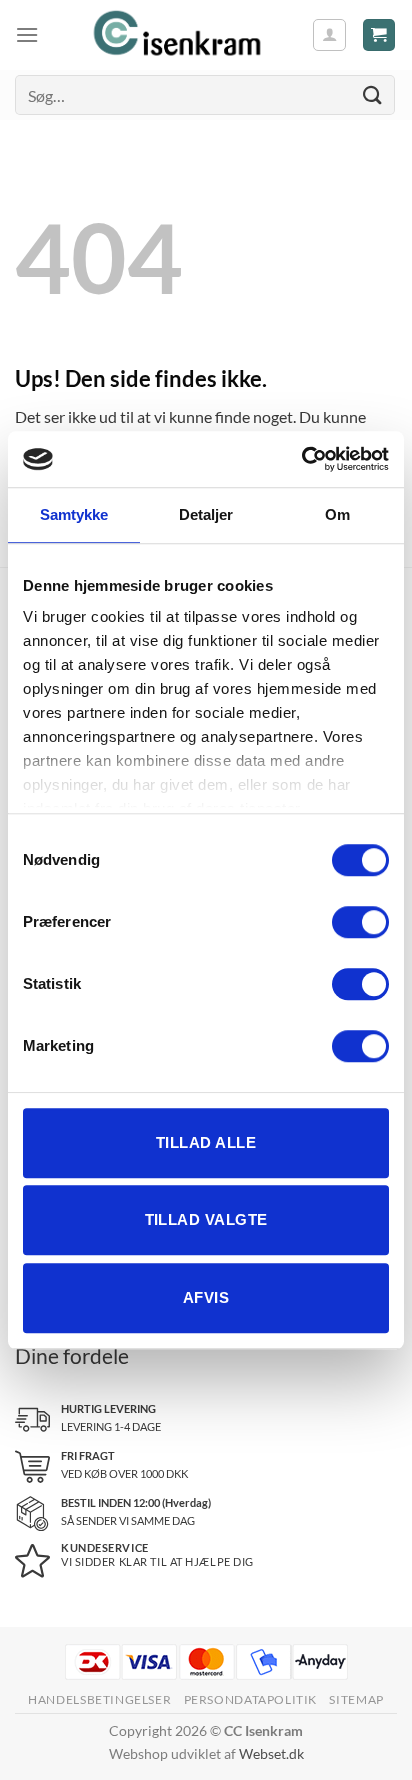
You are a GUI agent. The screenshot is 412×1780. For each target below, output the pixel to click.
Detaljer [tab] (206, 514)
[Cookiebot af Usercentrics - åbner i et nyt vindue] (301, 459)
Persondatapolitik (250, 1699)
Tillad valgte (206, 1219)
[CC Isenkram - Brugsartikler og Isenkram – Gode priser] (175, 35)
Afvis (206, 1297)
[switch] (360, 922)
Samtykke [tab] (74, 514)
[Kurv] (379, 35)
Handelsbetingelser (99, 1699)
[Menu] (27, 34)
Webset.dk (271, 1753)
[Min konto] (329, 35)
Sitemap (356, 1699)
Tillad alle (206, 1142)
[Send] (373, 94)
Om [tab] (337, 514)
